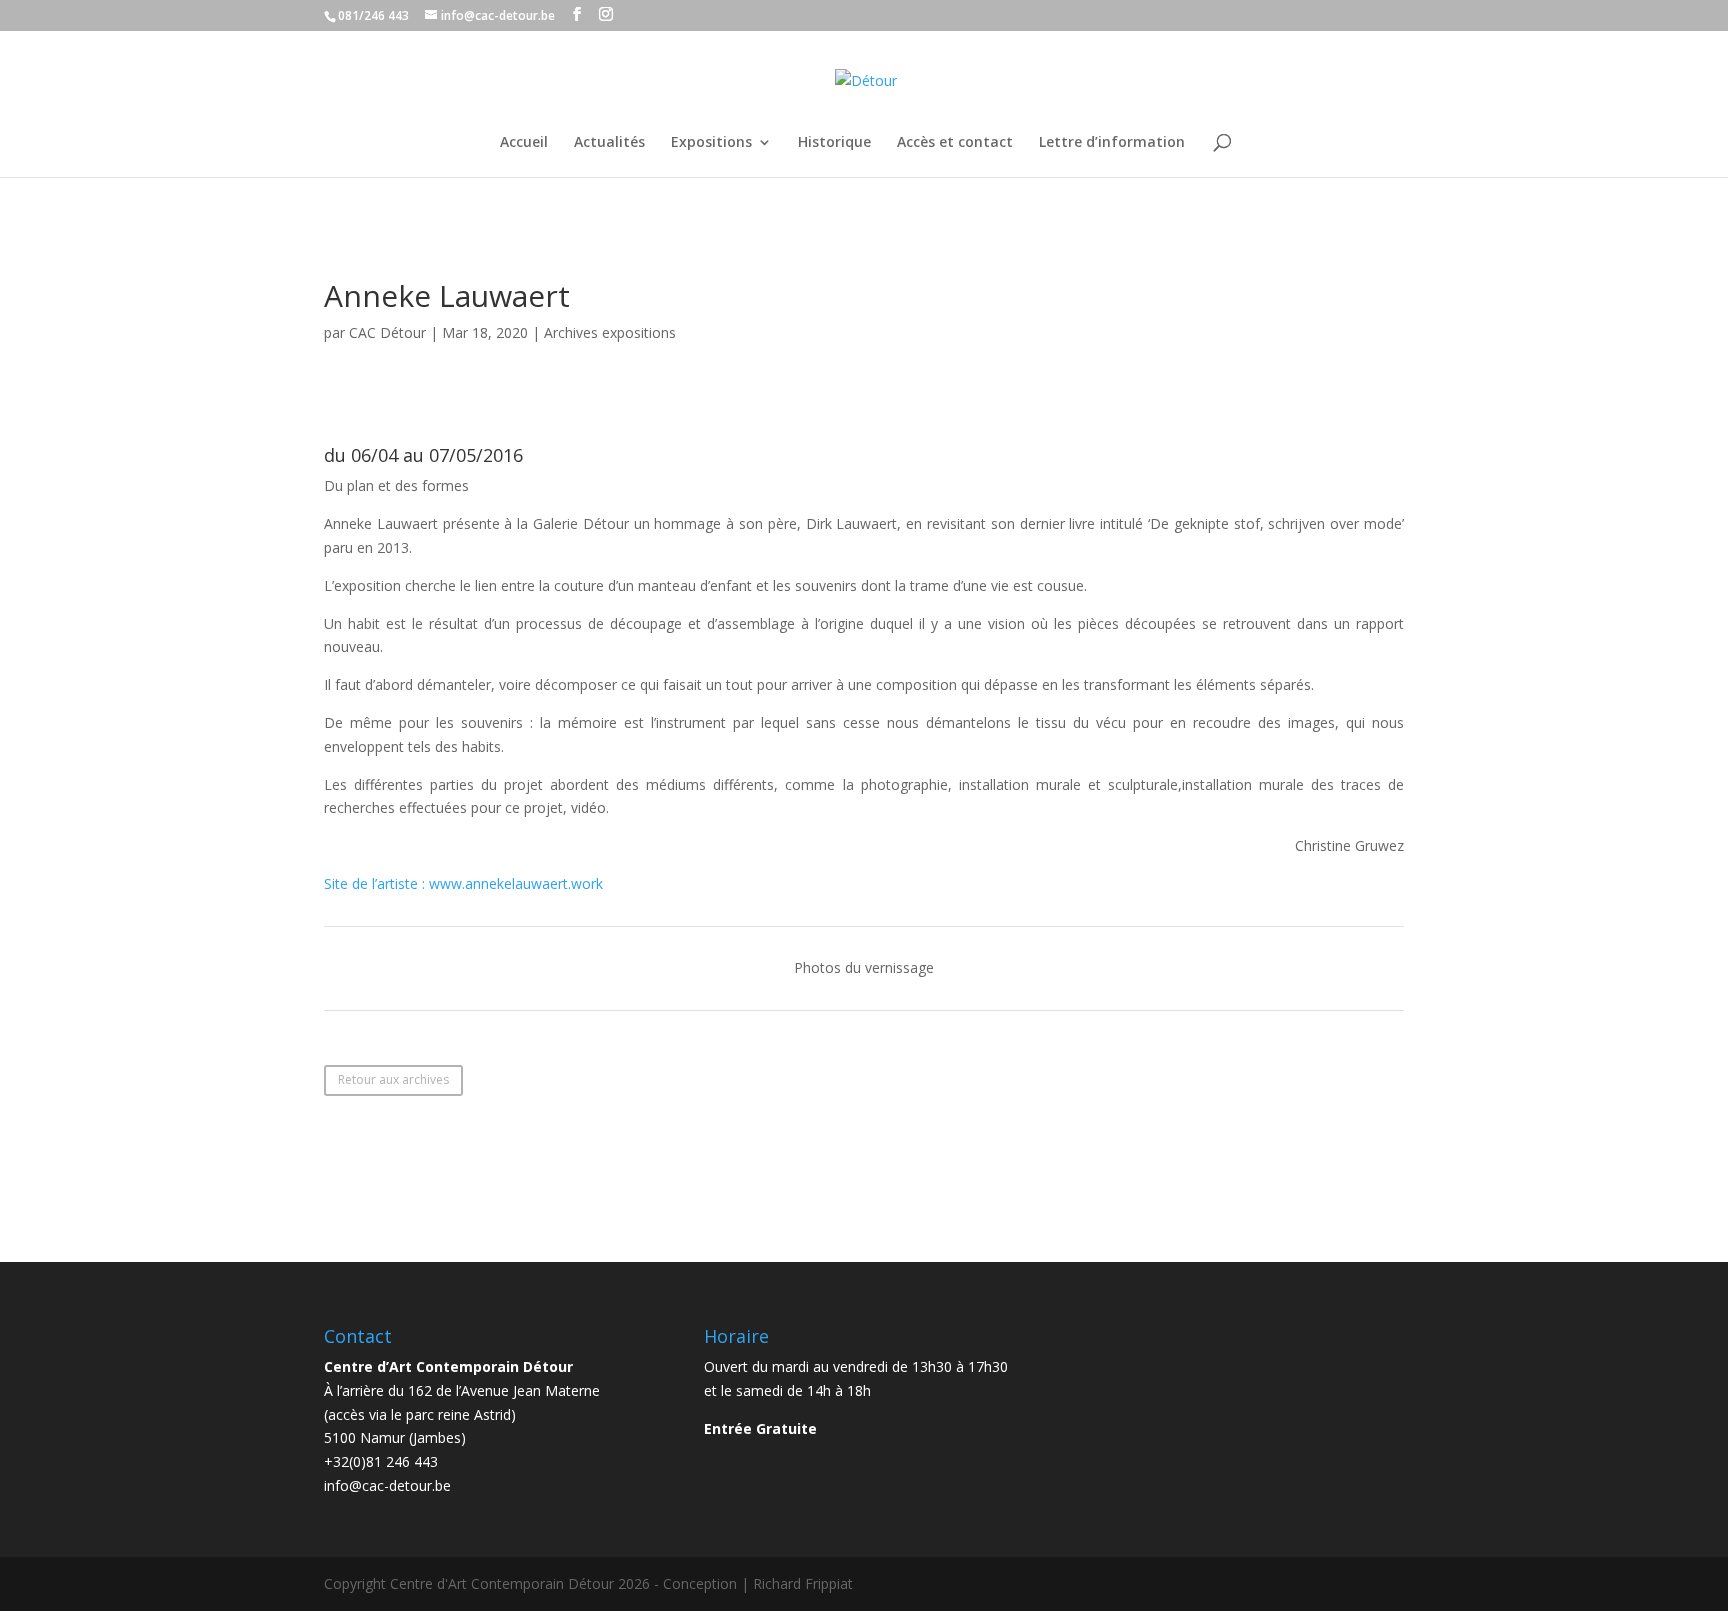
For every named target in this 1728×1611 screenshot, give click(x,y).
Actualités (609, 143)
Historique (834, 143)
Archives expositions (610, 332)
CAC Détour (387, 332)
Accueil (524, 143)
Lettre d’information (1112, 143)
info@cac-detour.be (387, 1485)
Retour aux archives (393, 1079)
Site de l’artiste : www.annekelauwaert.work (463, 883)
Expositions (711, 143)
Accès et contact (955, 143)
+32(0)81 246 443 (381, 1461)
